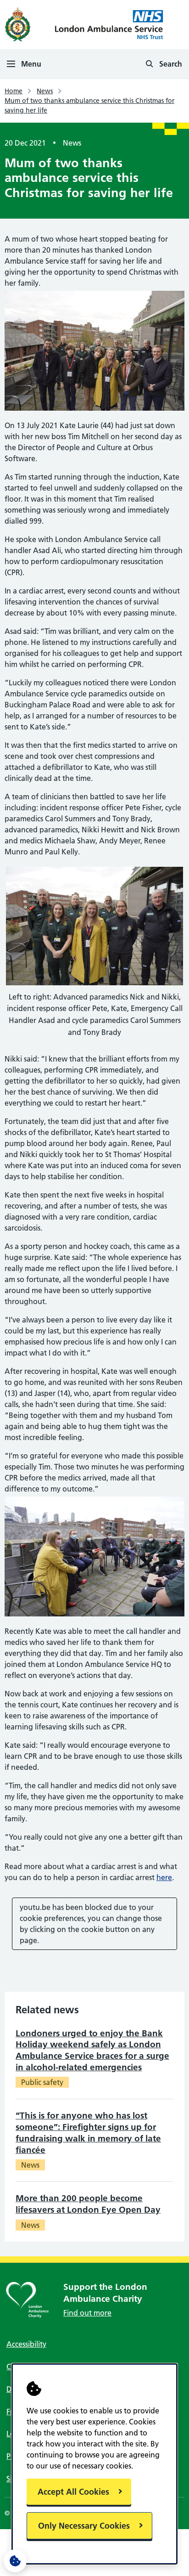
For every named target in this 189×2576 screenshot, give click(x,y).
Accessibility (26, 2344)
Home (14, 91)
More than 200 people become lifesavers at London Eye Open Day (88, 2204)
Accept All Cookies (73, 2492)
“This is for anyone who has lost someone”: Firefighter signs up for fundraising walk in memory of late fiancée (88, 2133)
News (45, 91)
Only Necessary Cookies (84, 2526)
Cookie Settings (15, 2561)
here (164, 1877)
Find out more (87, 2313)
